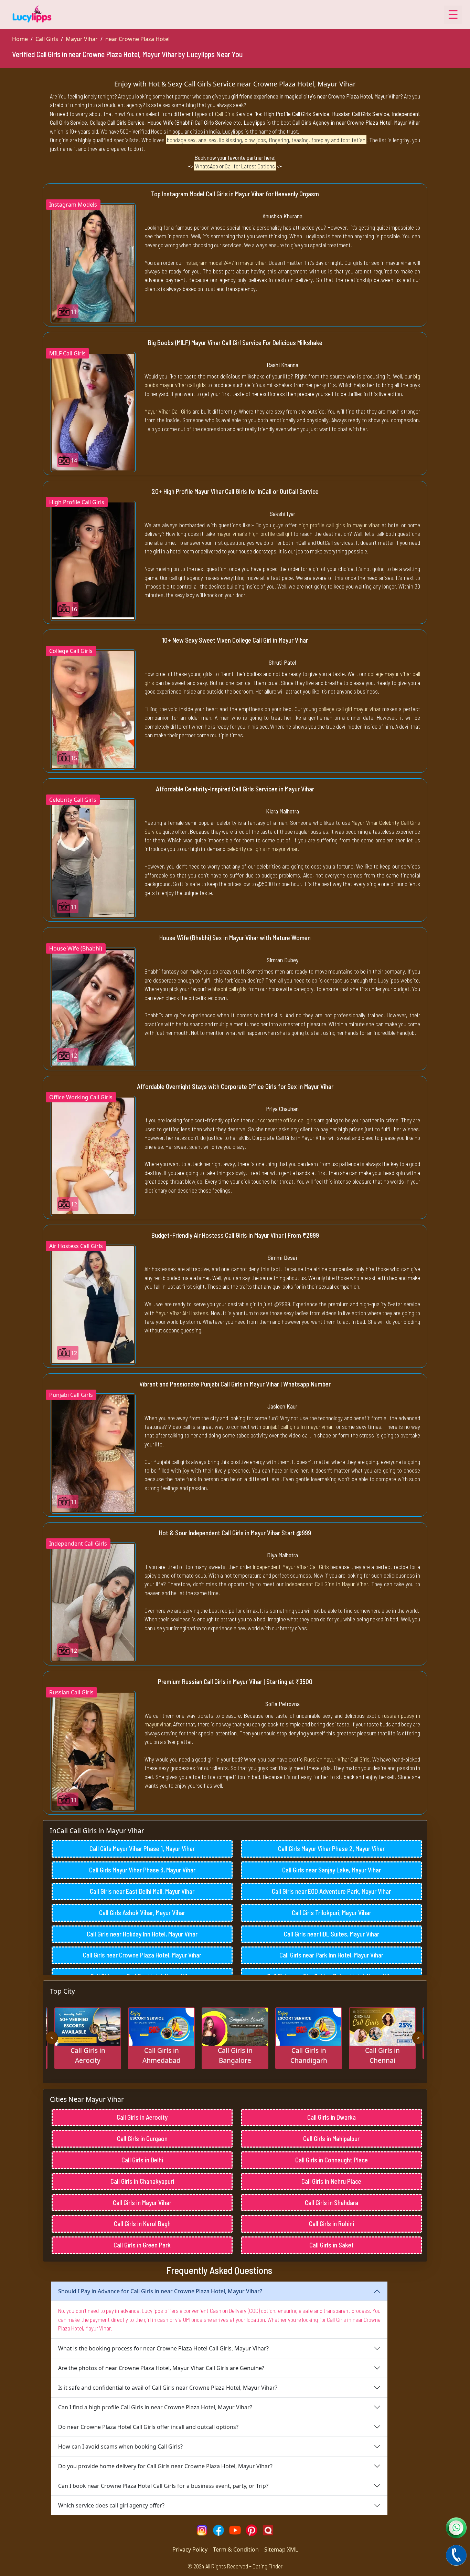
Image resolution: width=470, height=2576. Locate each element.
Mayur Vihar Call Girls (168, 411)
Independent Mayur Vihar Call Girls (291, 1567)
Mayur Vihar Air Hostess (182, 1313)
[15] (93, 709)
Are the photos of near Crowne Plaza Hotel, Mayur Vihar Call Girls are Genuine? (161, 2368)
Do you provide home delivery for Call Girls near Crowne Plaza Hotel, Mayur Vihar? (165, 2466)
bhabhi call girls (230, 989)
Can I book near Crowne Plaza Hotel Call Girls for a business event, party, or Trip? (163, 2486)
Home (20, 39)
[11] (93, 262)
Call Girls (47, 39)
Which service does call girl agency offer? (111, 2505)
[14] (93, 412)
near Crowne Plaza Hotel (137, 39)
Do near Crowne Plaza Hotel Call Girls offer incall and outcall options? (148, 2427)
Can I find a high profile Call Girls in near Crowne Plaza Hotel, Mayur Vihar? (155, 2407)
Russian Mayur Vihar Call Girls (337, 1759)
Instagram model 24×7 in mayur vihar (225, 262)
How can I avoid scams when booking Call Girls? (120, 2447)
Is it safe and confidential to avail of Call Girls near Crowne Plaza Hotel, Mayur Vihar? (168, 2388)
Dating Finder (268, 2566)
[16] (93, 560)
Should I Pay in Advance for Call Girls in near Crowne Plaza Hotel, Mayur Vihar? (160, 2291)
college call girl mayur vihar (350, 709)
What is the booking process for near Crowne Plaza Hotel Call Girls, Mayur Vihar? (163, 2348)
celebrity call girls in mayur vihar (262, 849)
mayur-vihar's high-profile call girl (254, 533)
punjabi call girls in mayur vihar (298, 1426)
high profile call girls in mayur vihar (339, 525)
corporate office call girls (288, 1120)
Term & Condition (236, 2549)
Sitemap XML (281, 2549)
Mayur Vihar (82, 39)
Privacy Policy (190, 2549)
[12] (93, 1007)
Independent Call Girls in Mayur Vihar (327, 1584)
